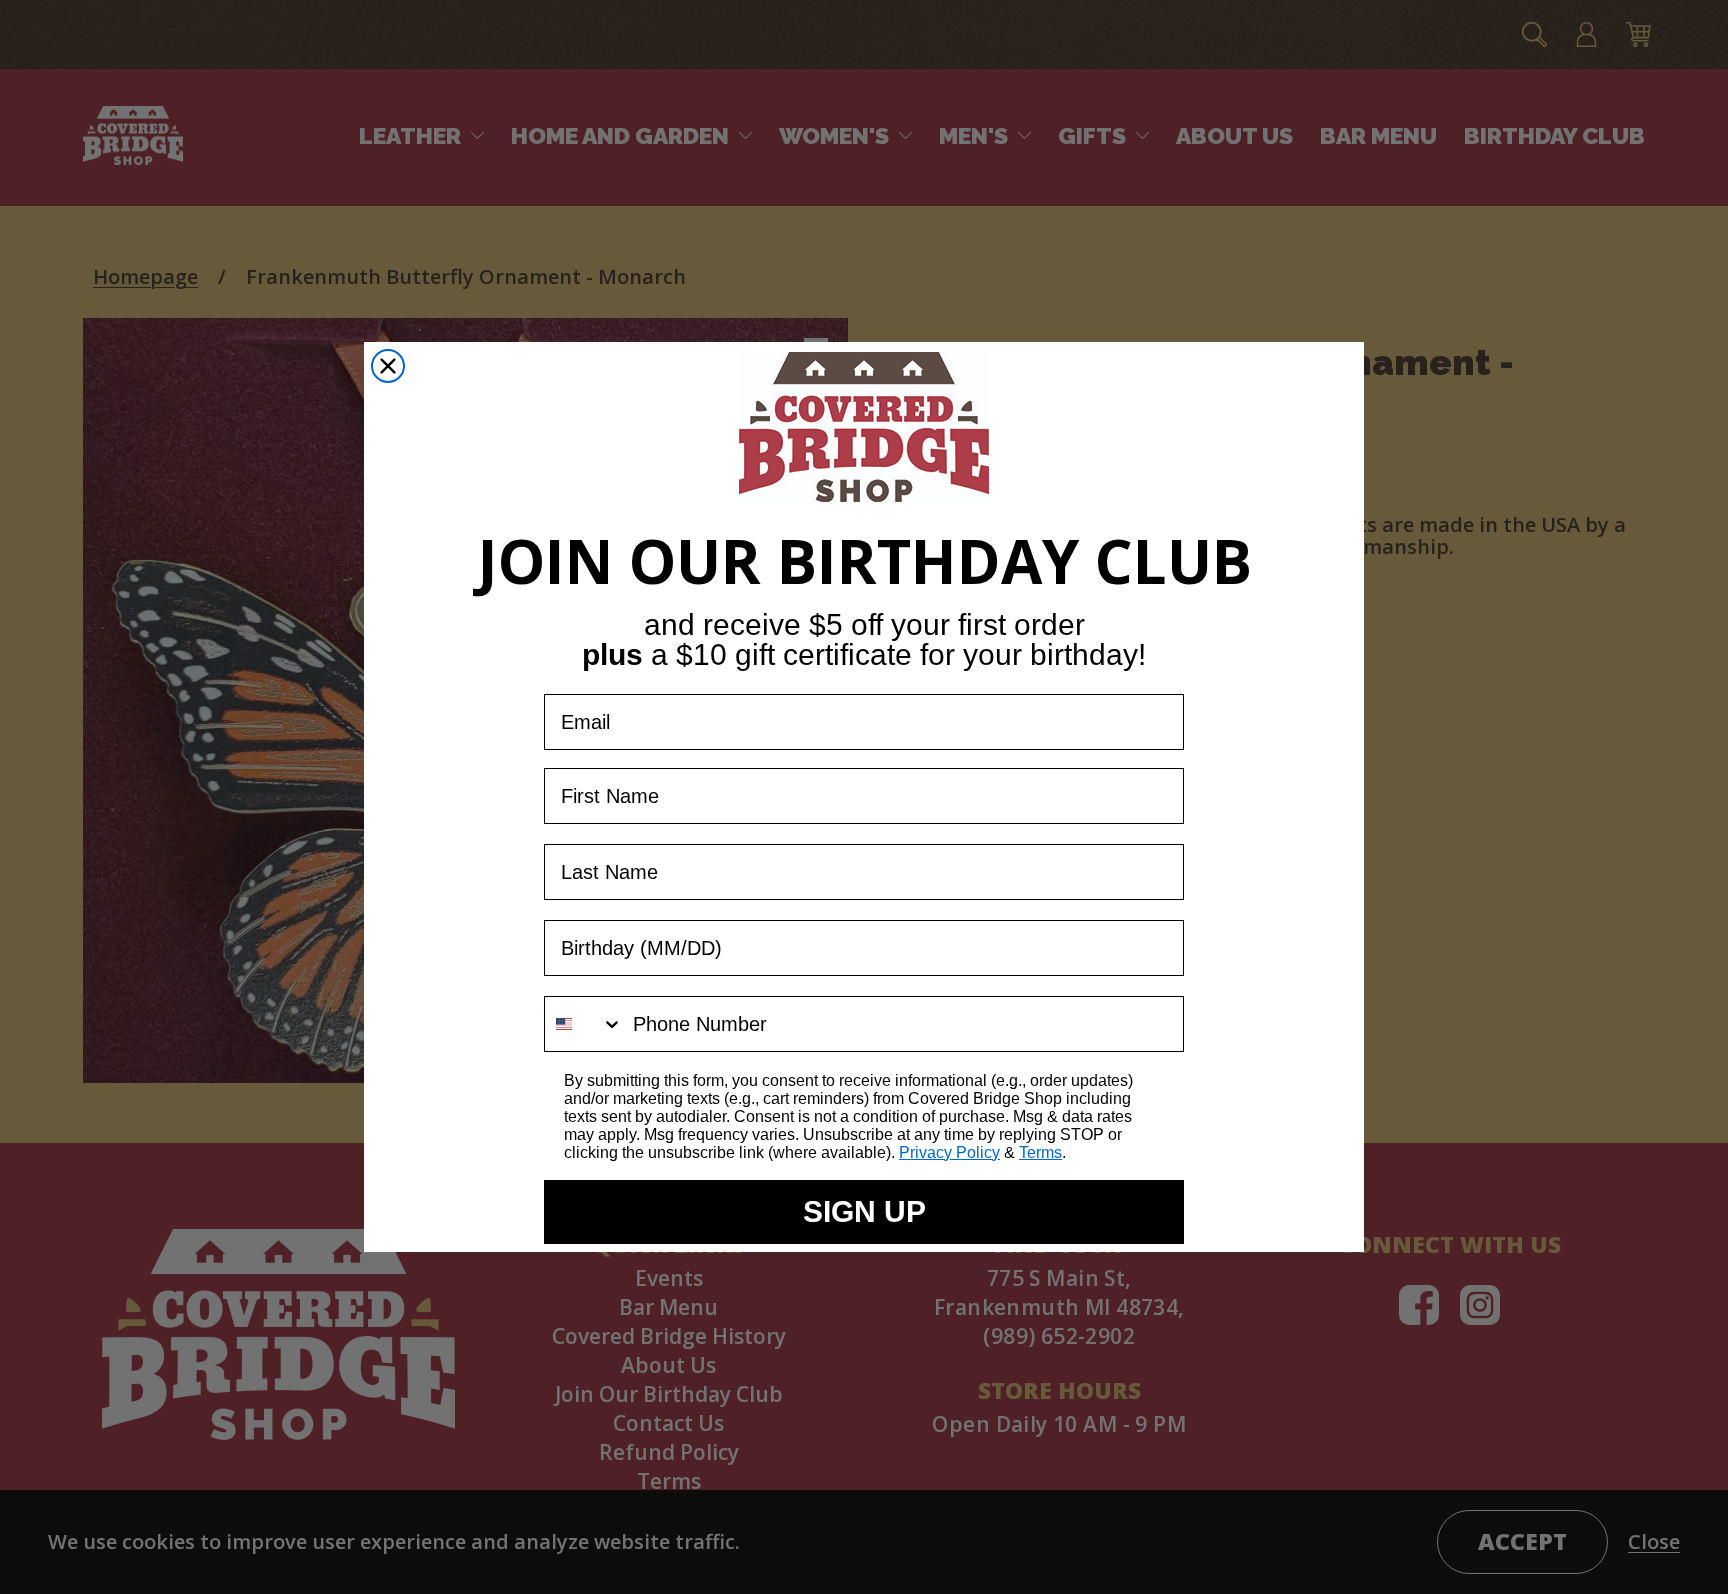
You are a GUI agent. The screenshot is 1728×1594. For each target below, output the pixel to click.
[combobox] (584, 1024)
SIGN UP (864, 1211)
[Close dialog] (388, 366)
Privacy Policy (949, 1152)
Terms (1040, 1152)
